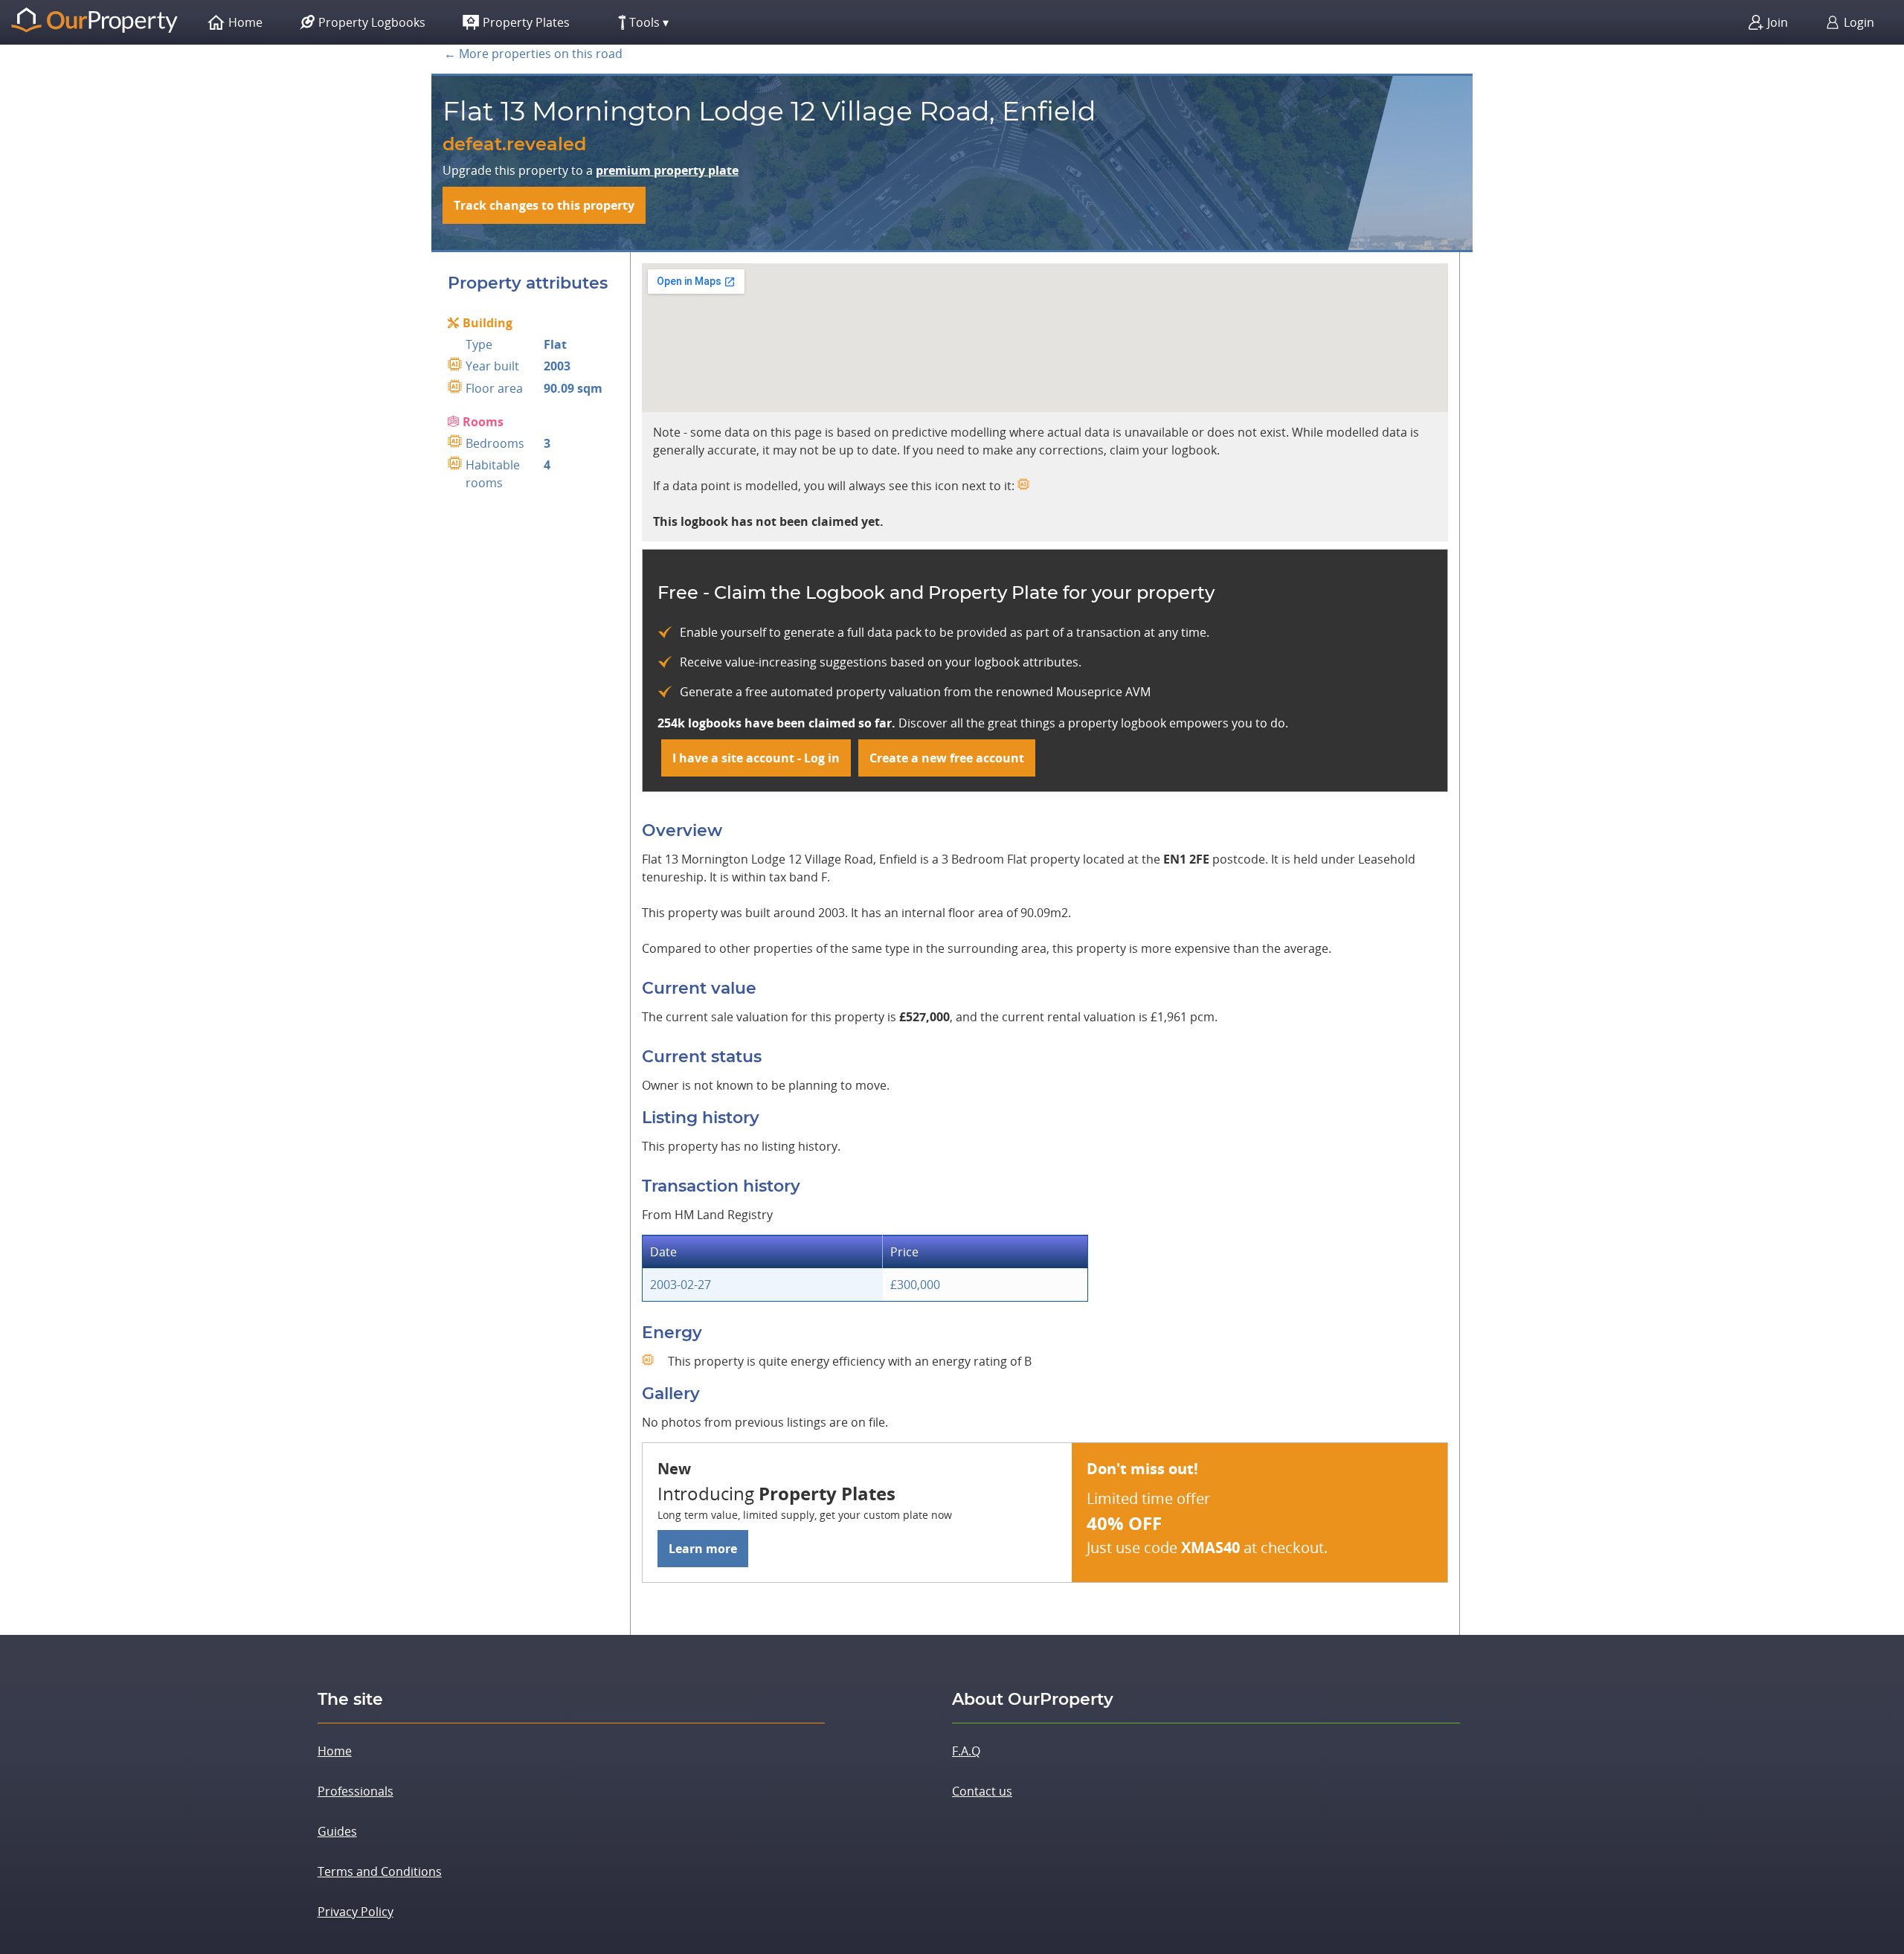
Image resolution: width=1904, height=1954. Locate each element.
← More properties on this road (533, 54)
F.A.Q (966, 1751)
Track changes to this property (544, 205)
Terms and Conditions (380, 1871)
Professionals (356, 1791)
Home (335, 1751)
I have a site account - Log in (756, 758)
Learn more (703, 1549)
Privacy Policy (356, 1912)
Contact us (982, 1791)
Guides (337, 1831)
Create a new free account (947, 758)
